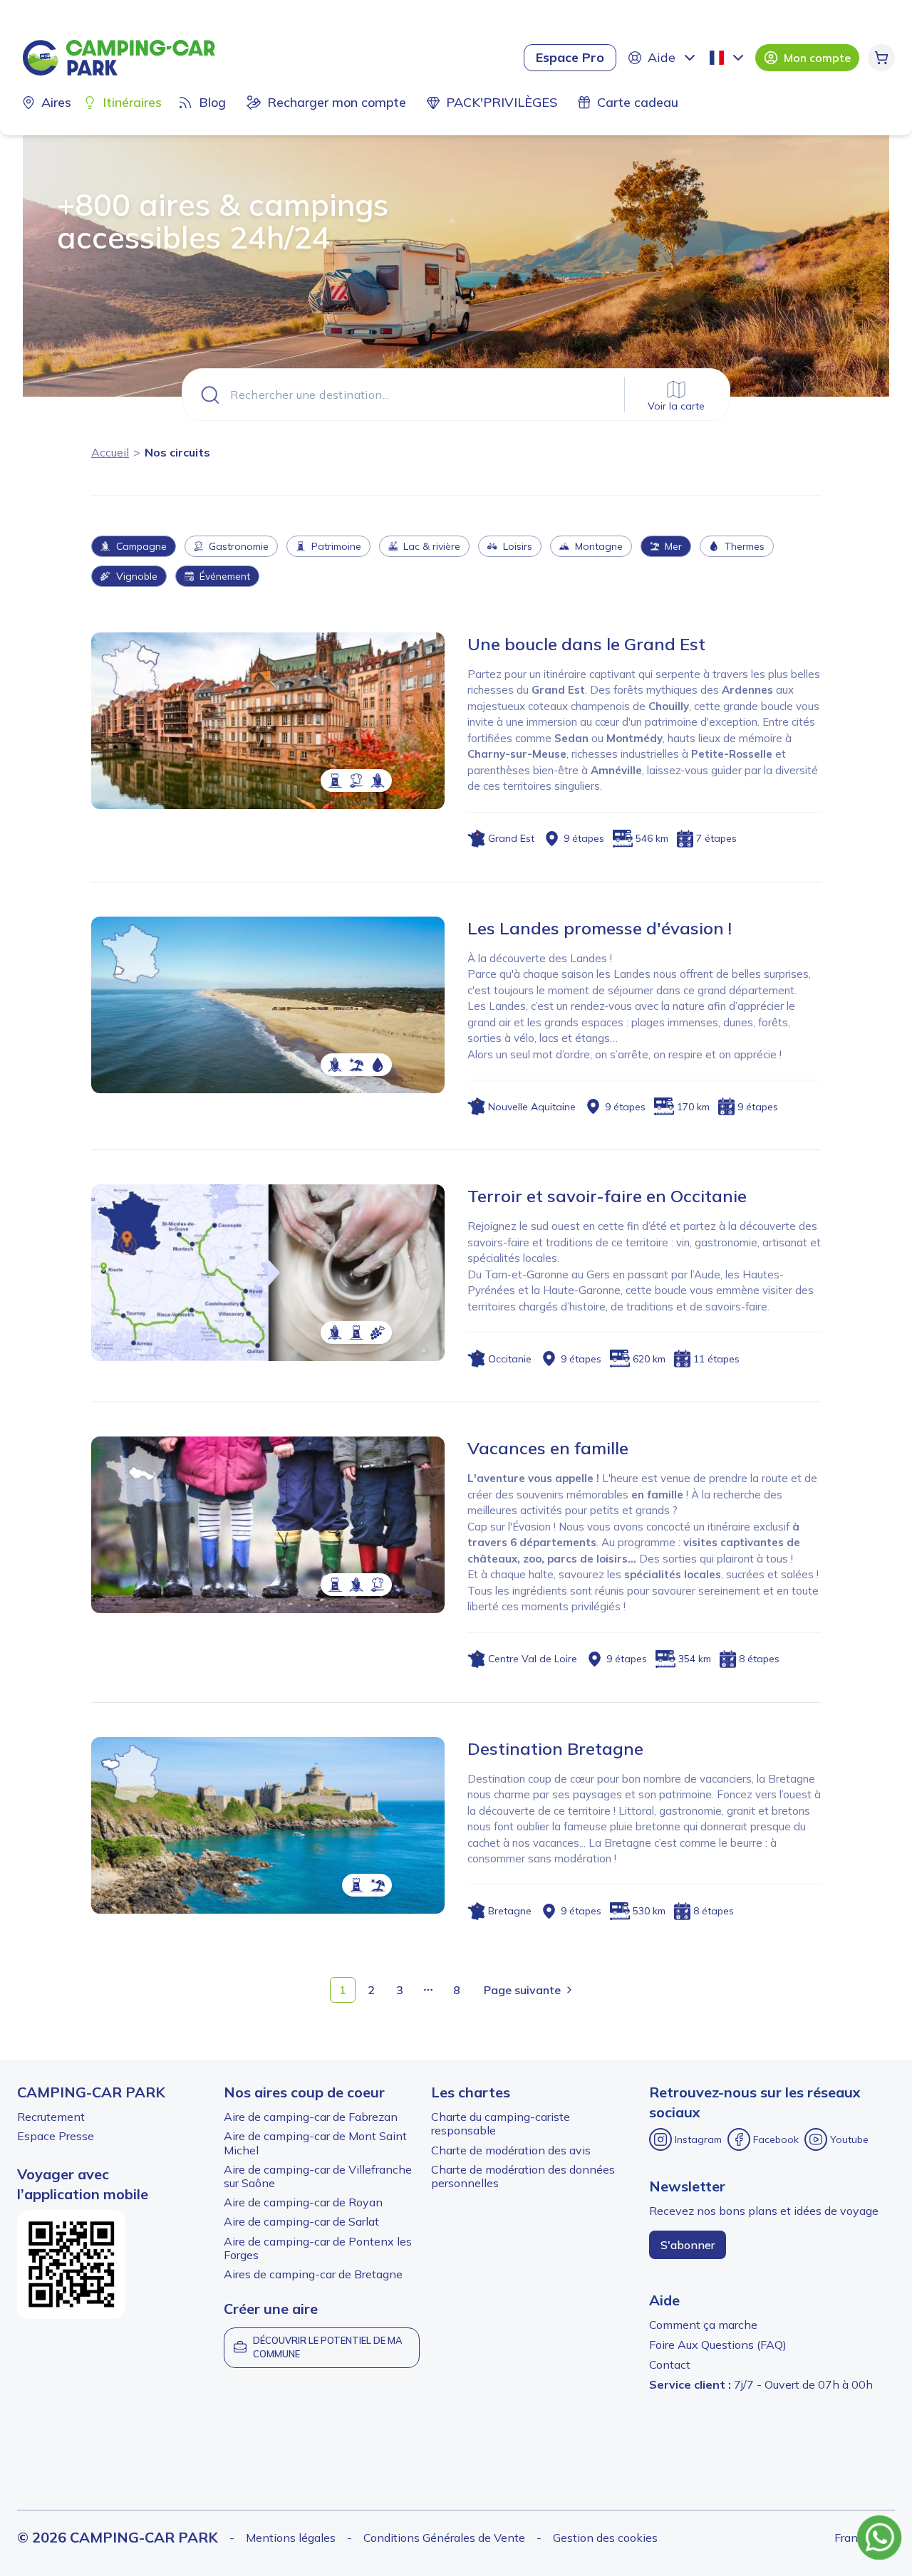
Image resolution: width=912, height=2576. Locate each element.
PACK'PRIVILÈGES (502, 102)
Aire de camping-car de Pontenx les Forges (318, 2248)
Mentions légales (291, 2538)
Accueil (110, 452)
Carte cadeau (638, 102)
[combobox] (728, 58)
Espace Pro (570, 57)
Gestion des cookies (605, 2538)
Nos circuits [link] (177, 452)
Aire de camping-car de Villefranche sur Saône (318, 2176)
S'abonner (688, 2245)
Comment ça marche (703, 2325)
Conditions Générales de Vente (444, 2538)
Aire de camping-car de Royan (303, 2202)
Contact (670, 2364)
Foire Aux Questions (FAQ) (718, 2345)
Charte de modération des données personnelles (523, 2176)
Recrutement (51, 2117)
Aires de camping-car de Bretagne (313, 2274)
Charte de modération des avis (511, 2150)
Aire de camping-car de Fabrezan (311, 2117)
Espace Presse (56, 2136)
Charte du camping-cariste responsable (501, 2123)
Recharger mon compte (337, 102)
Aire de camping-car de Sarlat (301, 2221)
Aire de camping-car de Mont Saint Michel (315, 2143)
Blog (212, 102)
